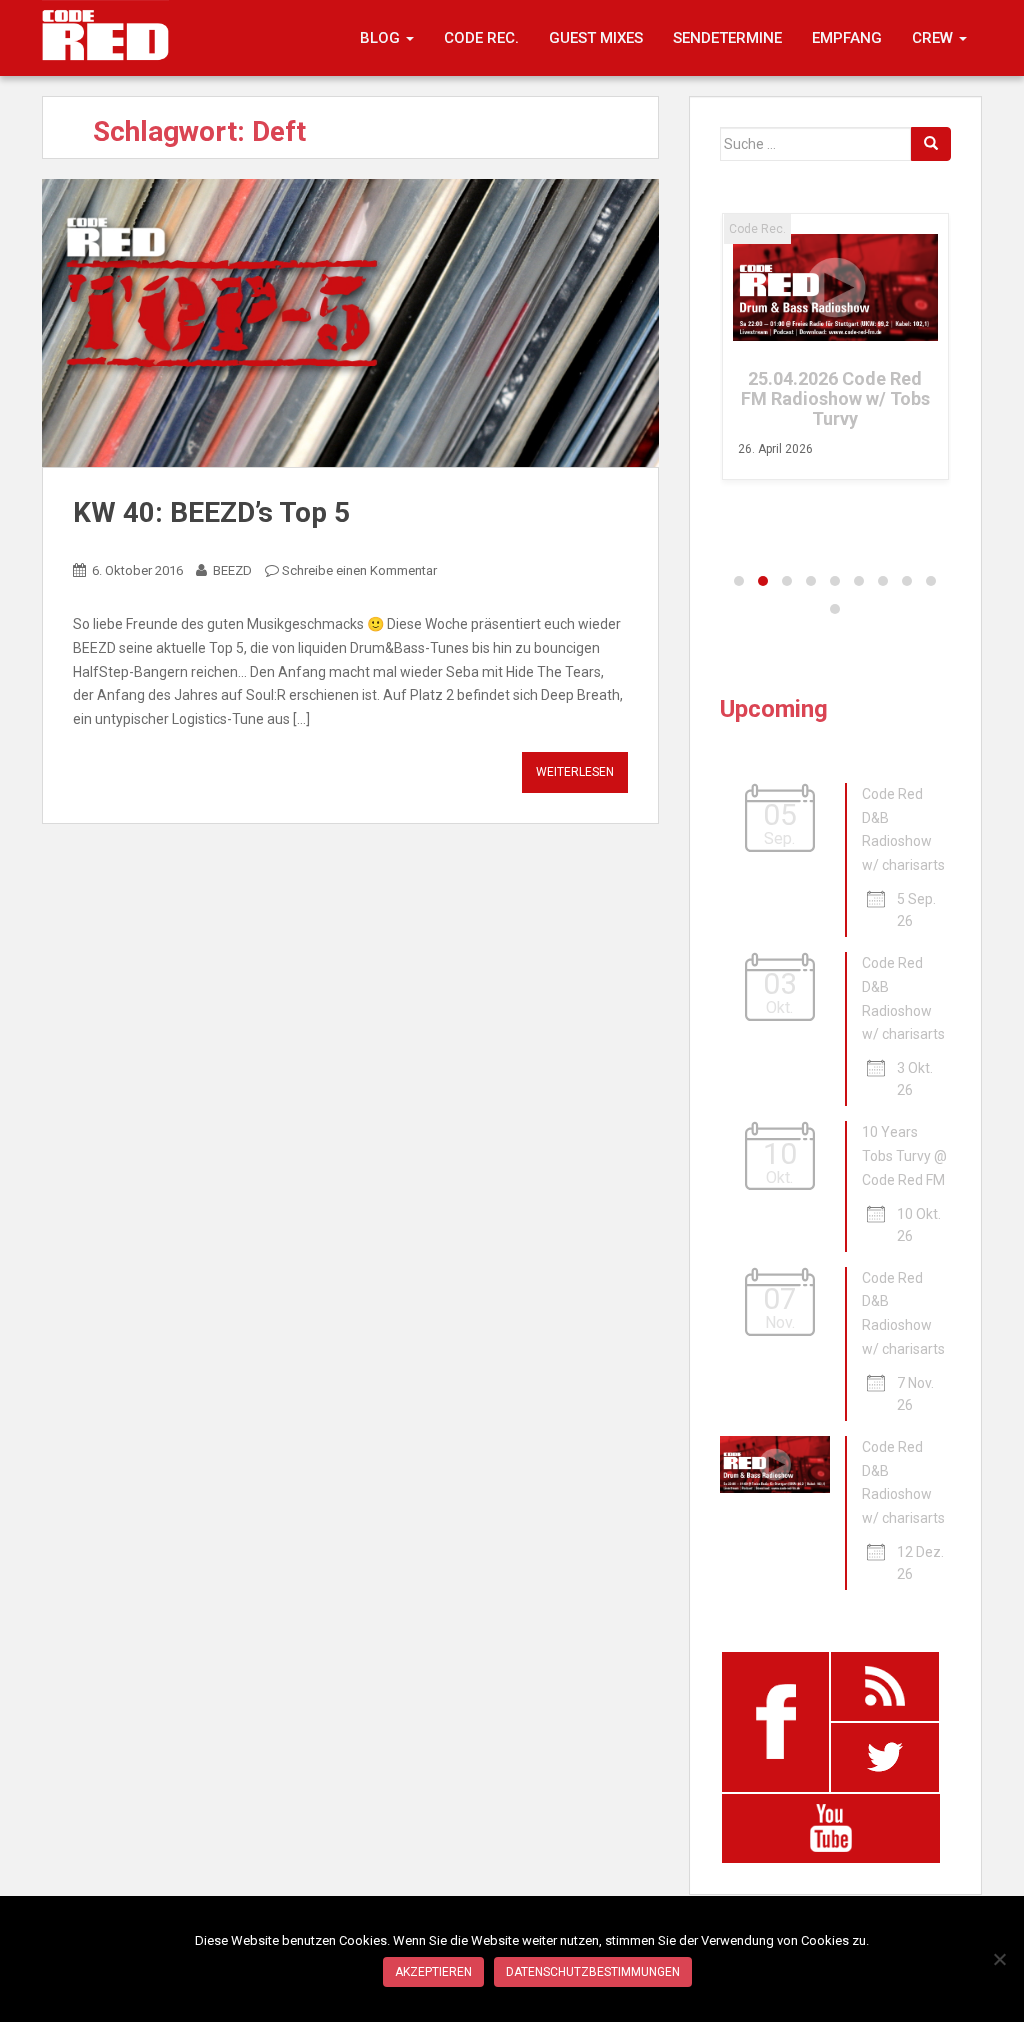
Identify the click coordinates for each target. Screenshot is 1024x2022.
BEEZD (232, 570)
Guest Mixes (596, 38)
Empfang (847, 38)
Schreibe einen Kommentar (359, 570)
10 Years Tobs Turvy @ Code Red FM (904, 1156)
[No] (999, 1959)
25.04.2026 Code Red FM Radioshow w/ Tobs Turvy (835, 398)
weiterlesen (575, 772)
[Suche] (931, 144)
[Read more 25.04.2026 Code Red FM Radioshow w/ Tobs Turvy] (835, 287)
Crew (934, 38)
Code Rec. (481, 38)
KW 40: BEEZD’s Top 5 (211, 512)
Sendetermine (727, 38)
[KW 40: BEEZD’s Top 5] (350, 323)
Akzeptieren (433, 1972)
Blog (382, 38)
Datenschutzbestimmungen (593, 1972)
